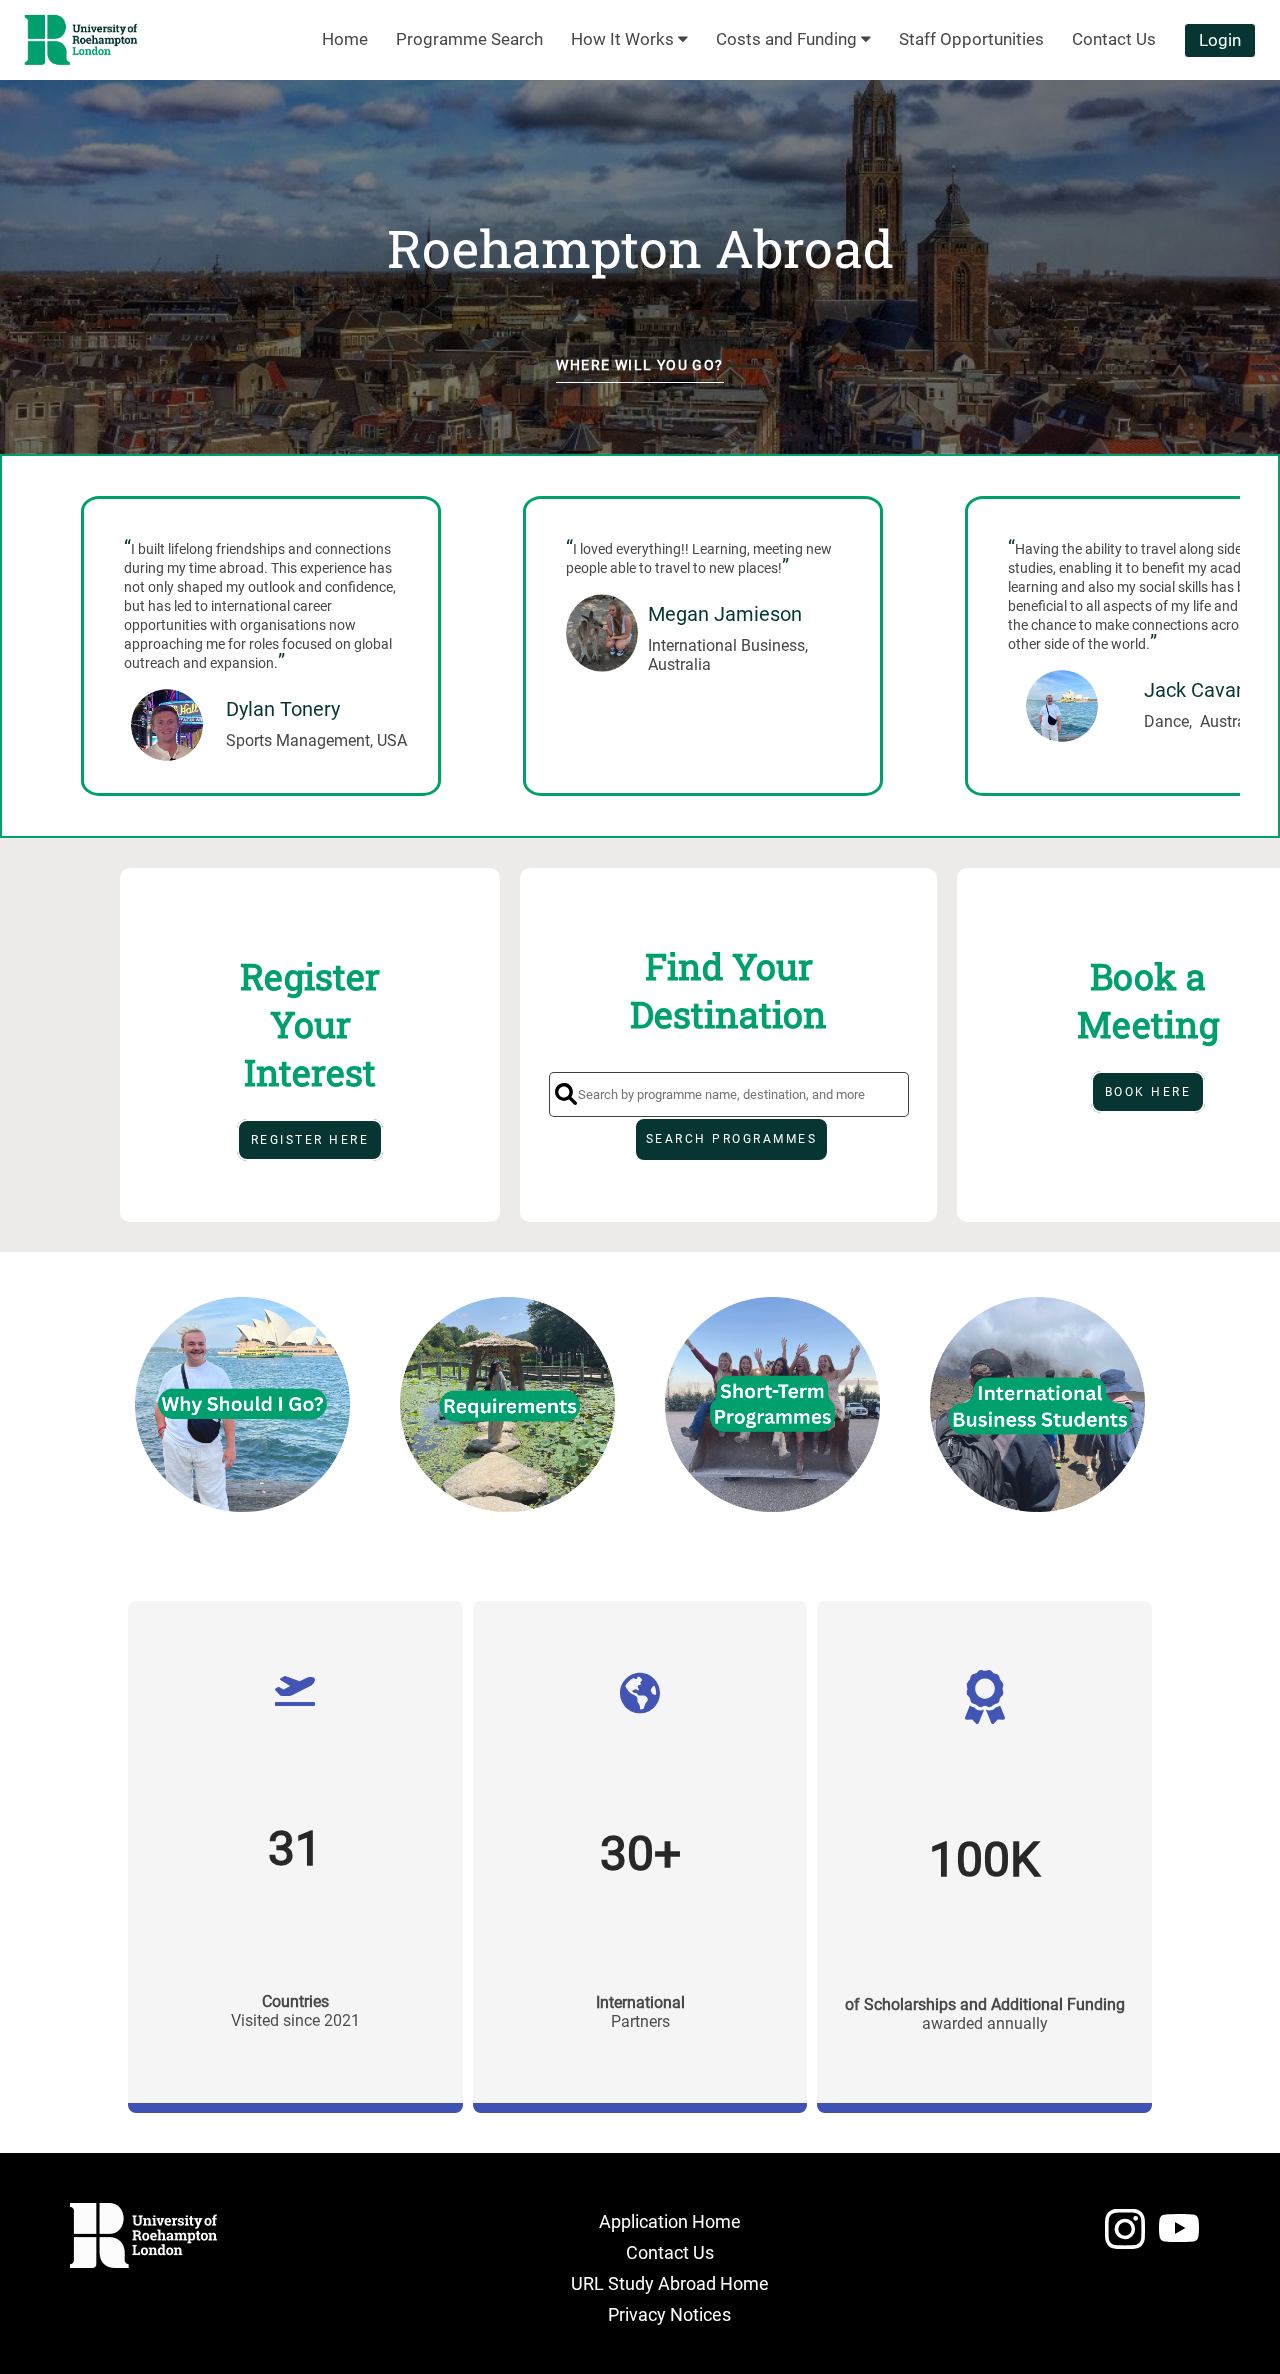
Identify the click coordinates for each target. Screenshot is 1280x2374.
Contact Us (670, 2252)
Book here (1148, 1092)
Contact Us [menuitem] (1114, 39)
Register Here (310, 1140)
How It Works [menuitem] (624, 39)
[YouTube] (1179, 2237)
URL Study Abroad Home (670, 2283)
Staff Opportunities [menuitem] (971, 39)
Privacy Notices (669, 2314)
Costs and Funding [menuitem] (788, 39)
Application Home (670, 2221)
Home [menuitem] (345, 39)
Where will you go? (639, 365)
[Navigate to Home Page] (81, 40)
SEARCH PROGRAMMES (732, 1139)
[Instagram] (1125, 2237)
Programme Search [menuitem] (469, 39)
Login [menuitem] (1220, 40)
